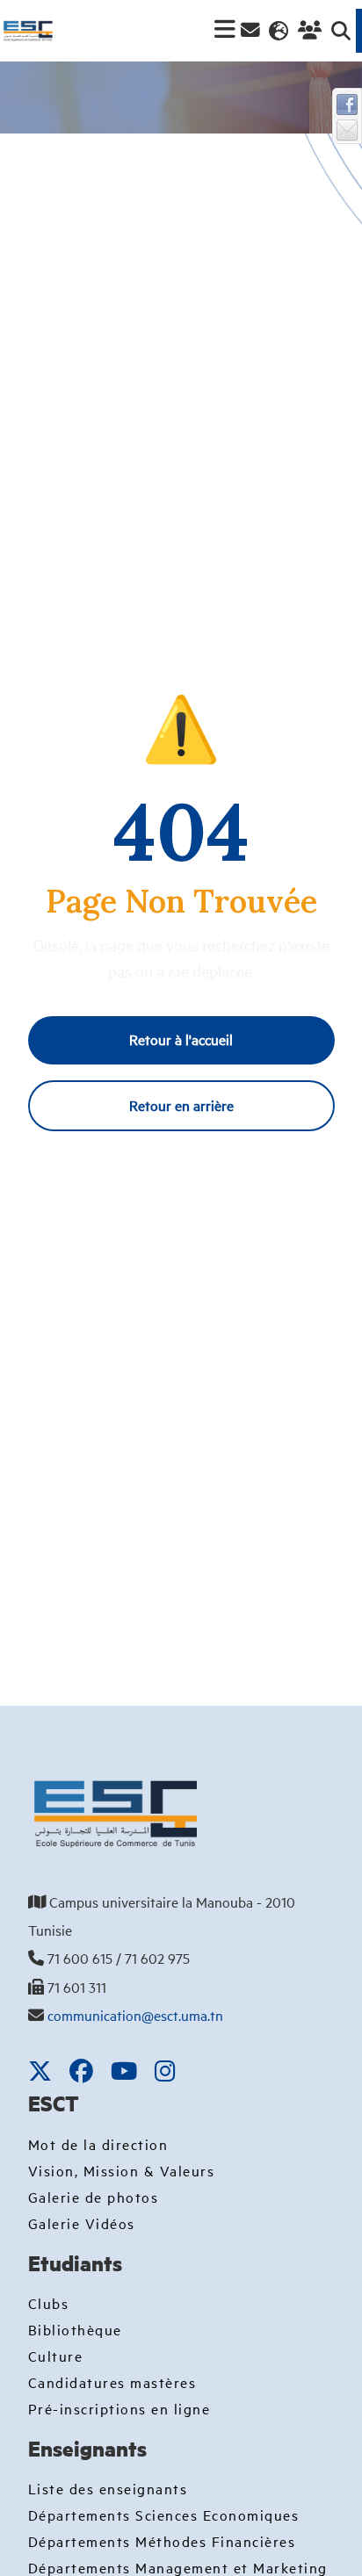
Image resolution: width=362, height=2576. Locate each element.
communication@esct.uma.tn (135, 2015)
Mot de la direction (98, 2144)
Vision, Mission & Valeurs (122, 2170)
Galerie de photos (94, 2197)
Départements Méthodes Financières (162, 2541)
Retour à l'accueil (181, 1039)
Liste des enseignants (108, 2488)
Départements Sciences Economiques (164, 2515)
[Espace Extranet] (307, 31)
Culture (56, 2356)
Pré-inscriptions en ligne (119, 2408)
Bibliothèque (75, 2329)
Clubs (49, 2303)
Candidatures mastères (112, 2382)
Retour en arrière (181, 1105)
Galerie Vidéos (82, 2223)
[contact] (250, 30)
